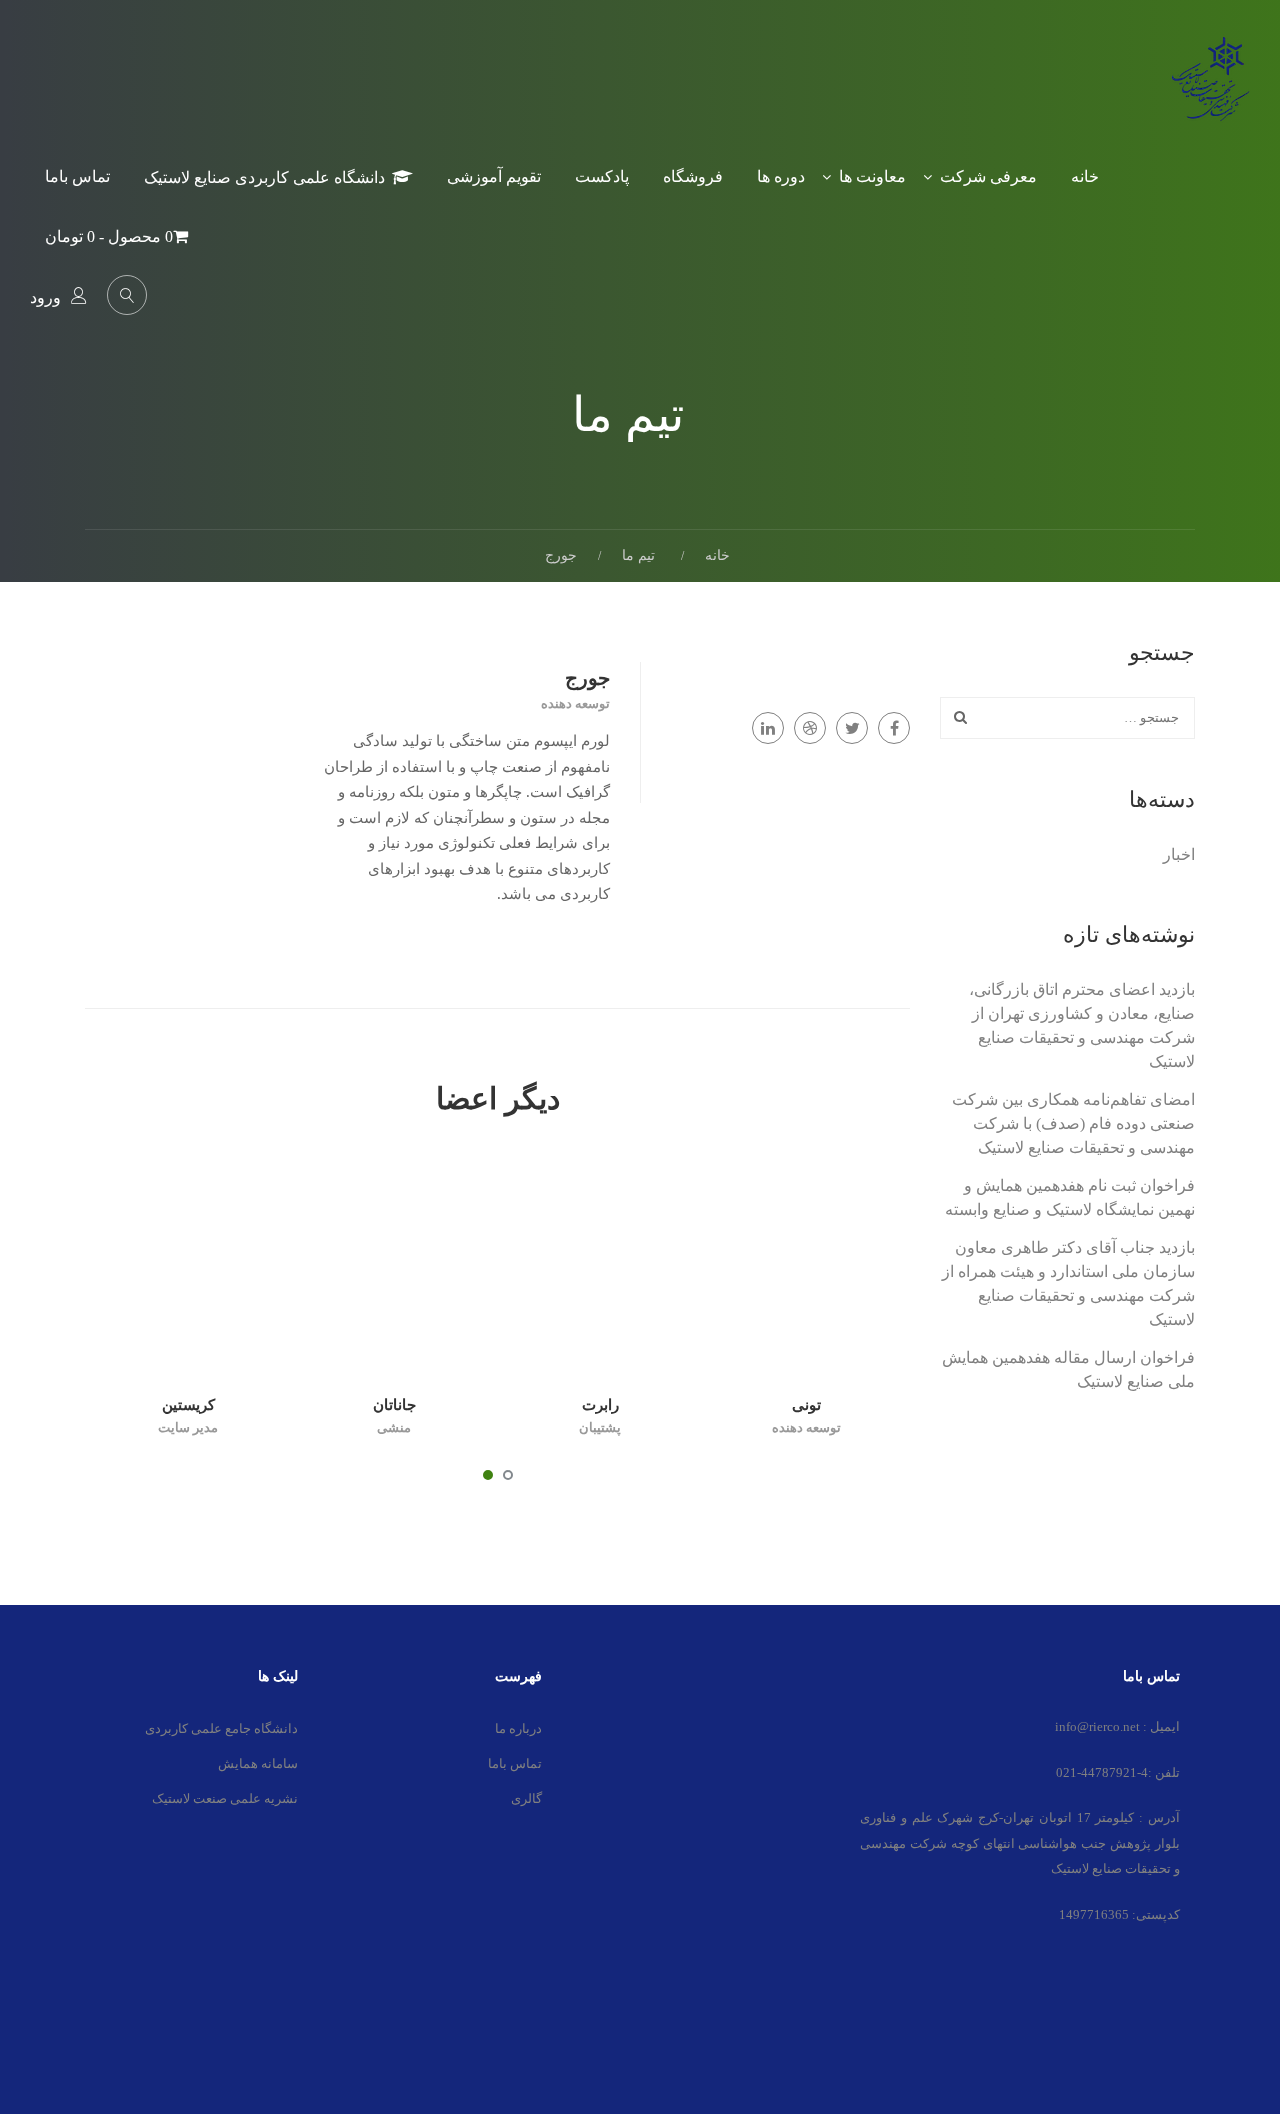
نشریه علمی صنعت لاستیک (225, 1798)
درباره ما (518, 1728)
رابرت (600, 1405)
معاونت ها (872, 176)
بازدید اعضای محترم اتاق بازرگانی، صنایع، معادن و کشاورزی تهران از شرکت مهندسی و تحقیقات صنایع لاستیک (1082, 1025)
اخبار (1179, 854)
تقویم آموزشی (494, 176)
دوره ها (781, 176)
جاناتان (394, 1405)
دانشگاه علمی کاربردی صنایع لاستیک (264, 177)
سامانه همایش (258, 1763)
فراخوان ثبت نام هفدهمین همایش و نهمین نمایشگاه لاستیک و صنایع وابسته (1070, 1197)
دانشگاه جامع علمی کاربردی (221, 1728)
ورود (45, 297)
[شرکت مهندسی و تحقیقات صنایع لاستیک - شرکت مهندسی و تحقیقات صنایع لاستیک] (1210, 93)
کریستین (188, 1405)
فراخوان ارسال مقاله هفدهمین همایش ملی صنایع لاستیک (1068, 1369)
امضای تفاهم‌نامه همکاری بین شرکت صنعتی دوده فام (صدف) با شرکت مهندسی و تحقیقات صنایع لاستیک (1073, 1123)
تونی (806, 1405)
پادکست (602, 176)
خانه (1085, 176)
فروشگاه (693, 176)
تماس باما (77, 176)
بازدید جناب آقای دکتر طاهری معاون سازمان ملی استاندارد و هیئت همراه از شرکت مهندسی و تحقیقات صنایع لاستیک (1068, 1283)
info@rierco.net (1097, 1726)
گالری (526, 1798)
